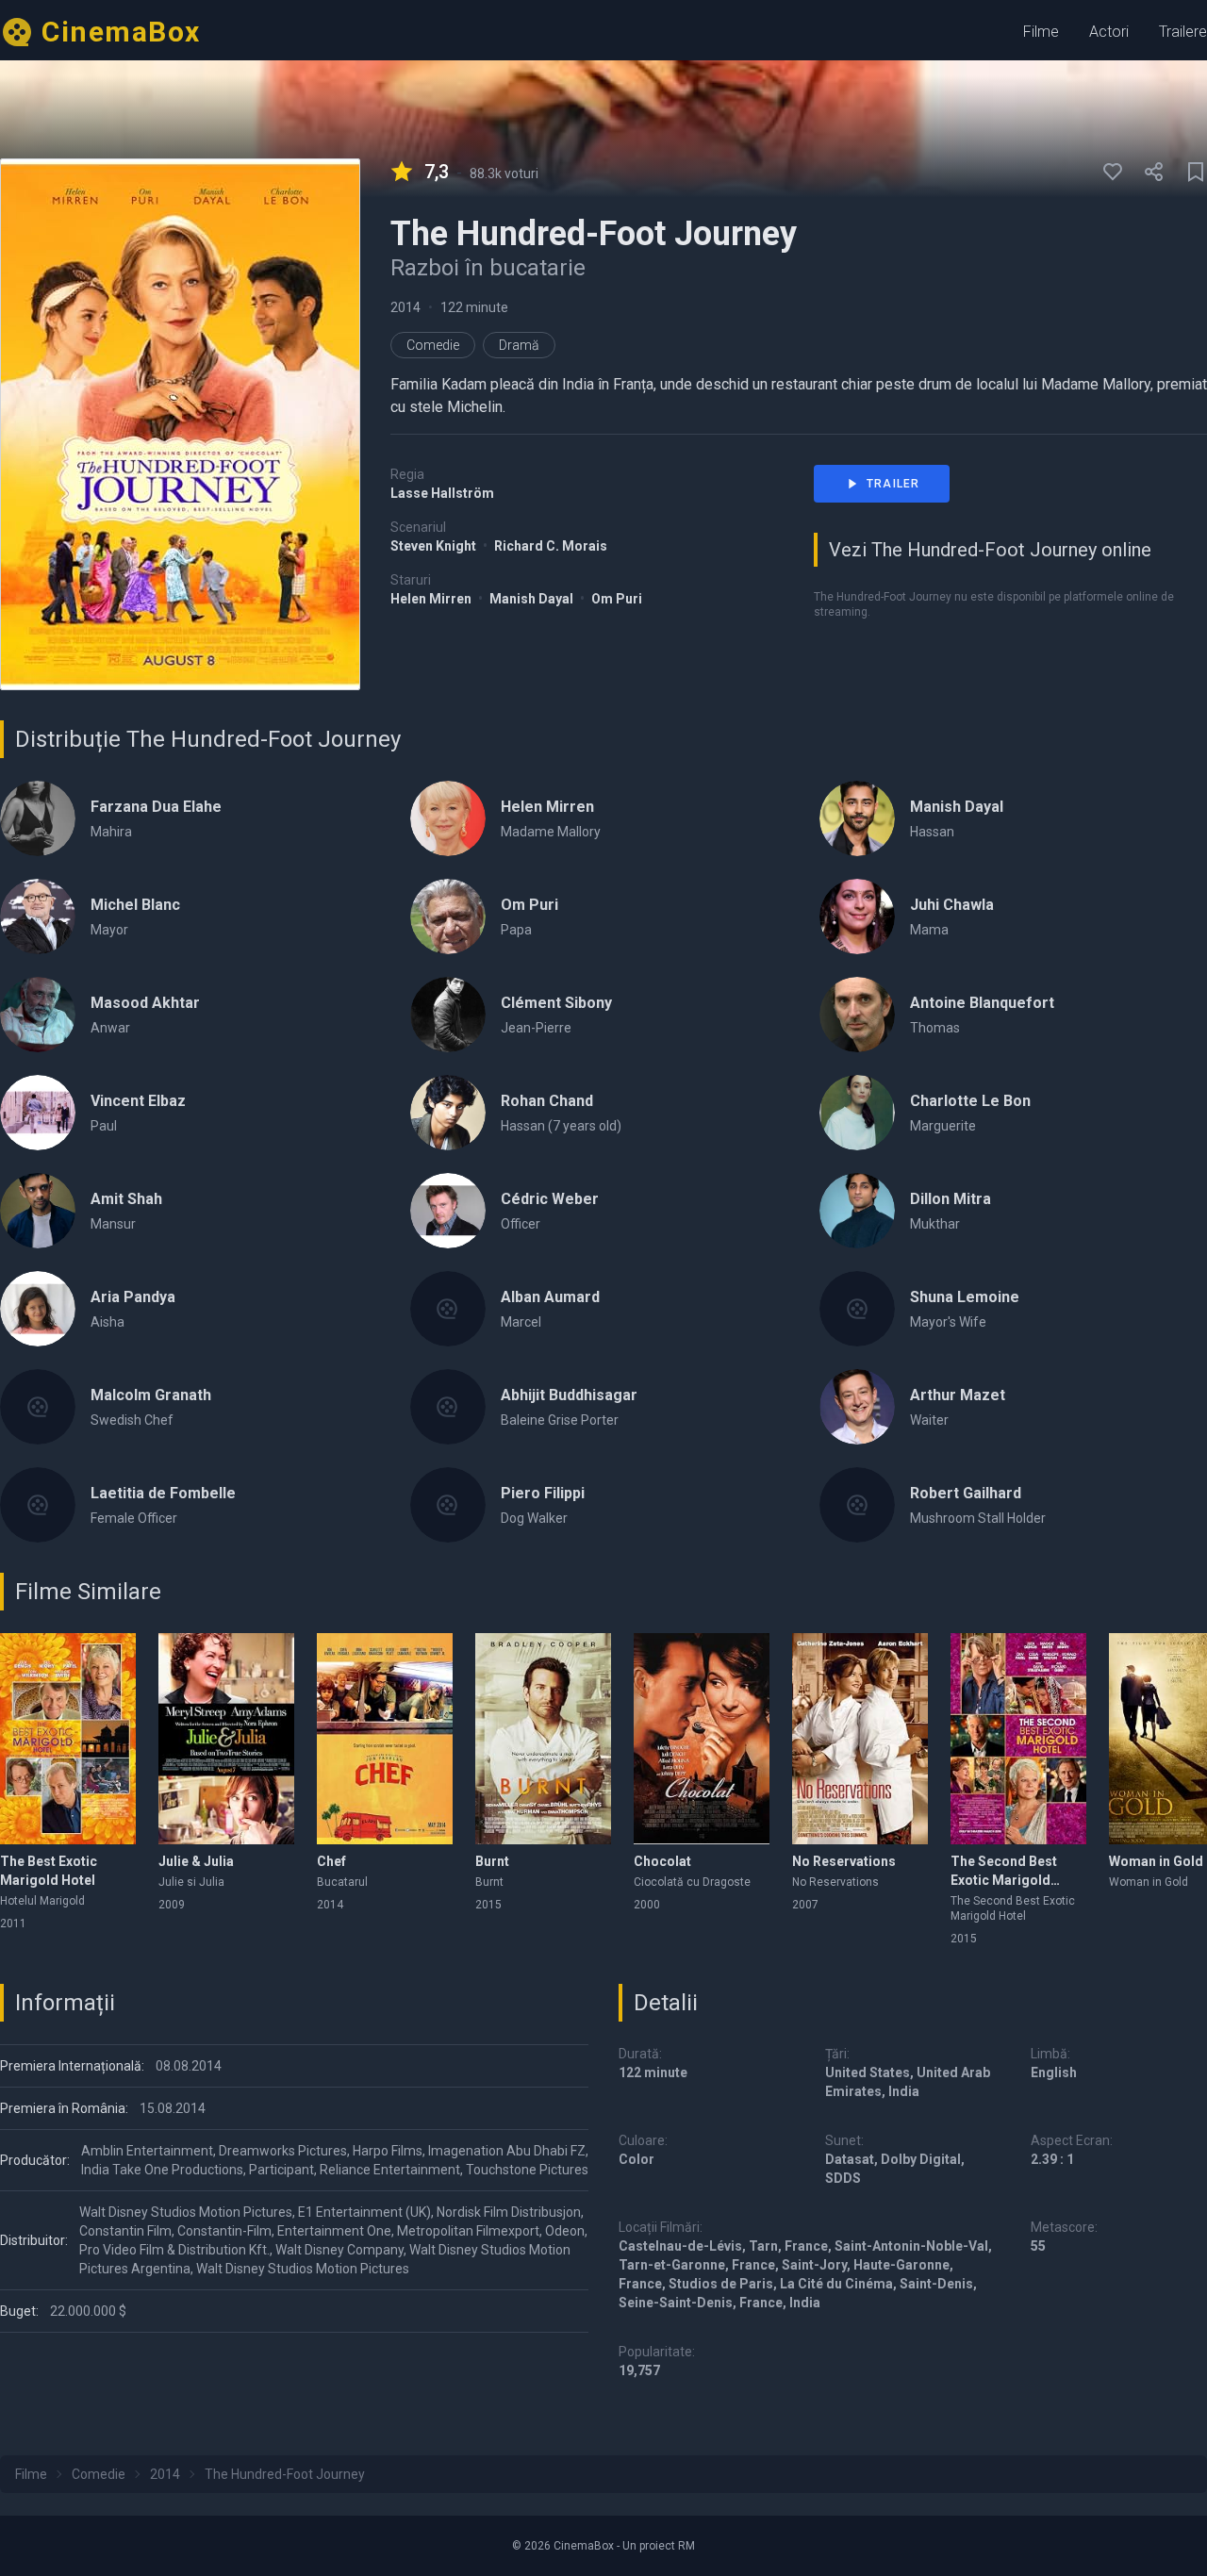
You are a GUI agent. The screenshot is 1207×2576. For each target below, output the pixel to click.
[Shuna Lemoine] (857, 1309)
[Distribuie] (1154, 172)
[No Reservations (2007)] (860, 1739)
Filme (1041, 32)
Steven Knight (435, 546)
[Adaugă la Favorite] (1113, 172)
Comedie (433, 345)
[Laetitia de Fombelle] (38, 1505)
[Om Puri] (448, 916)
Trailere (1183, 32)
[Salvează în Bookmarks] (1196, 172)
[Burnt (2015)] (543, 1739)
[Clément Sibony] (448, 1015)
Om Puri (617, 599)
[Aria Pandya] (38, 1309)
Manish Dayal (533, 599)
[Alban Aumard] (448, 1309)
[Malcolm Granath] (38, 1407)
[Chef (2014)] (385, 1739)
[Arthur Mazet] (857, 1407)
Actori (1109, 32)
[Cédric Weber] (448, 1211)
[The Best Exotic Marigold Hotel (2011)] (68, 1739)
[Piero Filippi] (448, 1505)
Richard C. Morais (551, 546)
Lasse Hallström (442, 493)
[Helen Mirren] (448, 818)
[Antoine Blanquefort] (857, 1015)
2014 (405, 307)
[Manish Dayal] (857, 818)
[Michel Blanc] (38, 916)
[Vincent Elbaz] (38, 1113)
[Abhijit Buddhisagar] (448, 1407)
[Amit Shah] (38, 1211)
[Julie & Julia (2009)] (226, 1739)
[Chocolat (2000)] (702, 1739)
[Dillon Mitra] (857, 1211)
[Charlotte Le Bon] (857, 1113)
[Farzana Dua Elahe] (38, 818)
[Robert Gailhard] (857, 1505)
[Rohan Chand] (448, 1113)
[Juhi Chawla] (857, 916)
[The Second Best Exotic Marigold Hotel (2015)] (1018, 1739)
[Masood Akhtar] (38, 1015)
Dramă (519, 345)
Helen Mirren (432, 599)
